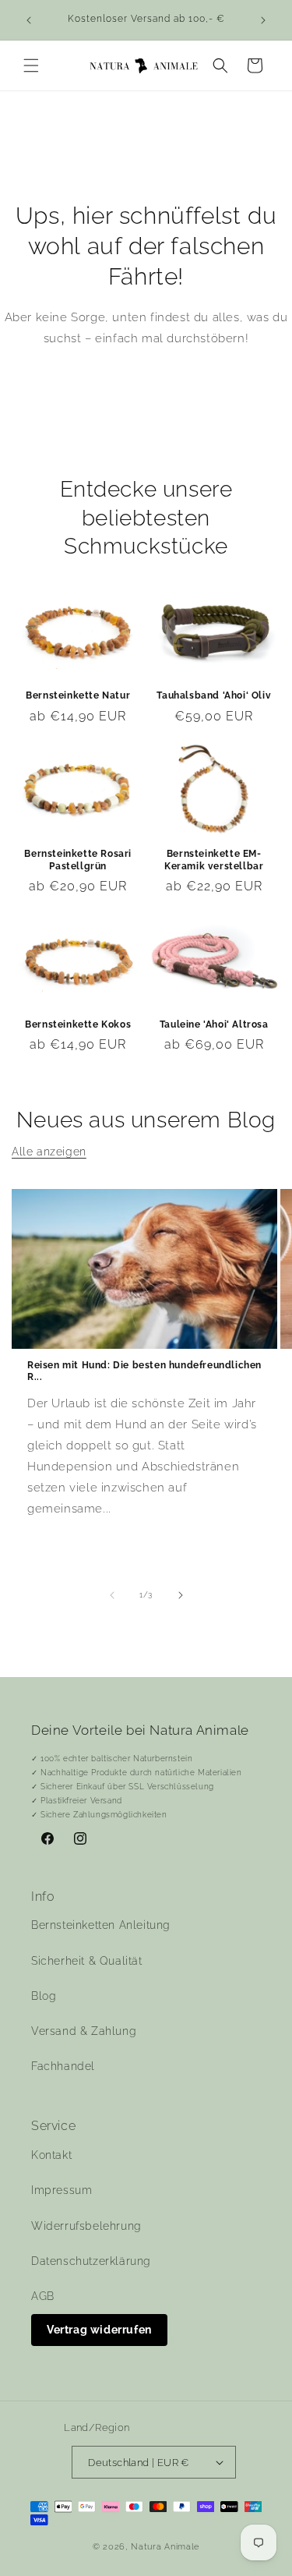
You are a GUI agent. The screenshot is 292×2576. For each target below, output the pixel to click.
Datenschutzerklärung (91, 2261)
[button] (31, 65)
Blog (44, 1996)
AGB (43, 2296)
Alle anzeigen (49, 1152)
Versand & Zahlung (84, 2031)
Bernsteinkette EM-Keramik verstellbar (214, 860)
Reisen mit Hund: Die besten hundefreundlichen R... (144, 1371)
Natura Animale (165, 2547)
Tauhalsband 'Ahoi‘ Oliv (214, 695)
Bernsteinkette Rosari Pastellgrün (78, 860)
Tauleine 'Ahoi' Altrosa (214, 1024)
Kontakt (51, 2155)
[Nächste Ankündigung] (263, 20)
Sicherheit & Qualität (87, 1961)
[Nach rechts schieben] (181, 1595)
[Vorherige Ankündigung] (29, 20)
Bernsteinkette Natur (78, 695)
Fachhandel (63, 2066)
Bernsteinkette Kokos (78, 1024)
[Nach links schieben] (112, 1595)
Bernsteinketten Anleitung (101, 1925)
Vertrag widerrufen (99, 2330)
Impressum (62, 2190)
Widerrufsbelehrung (86, 2226)
